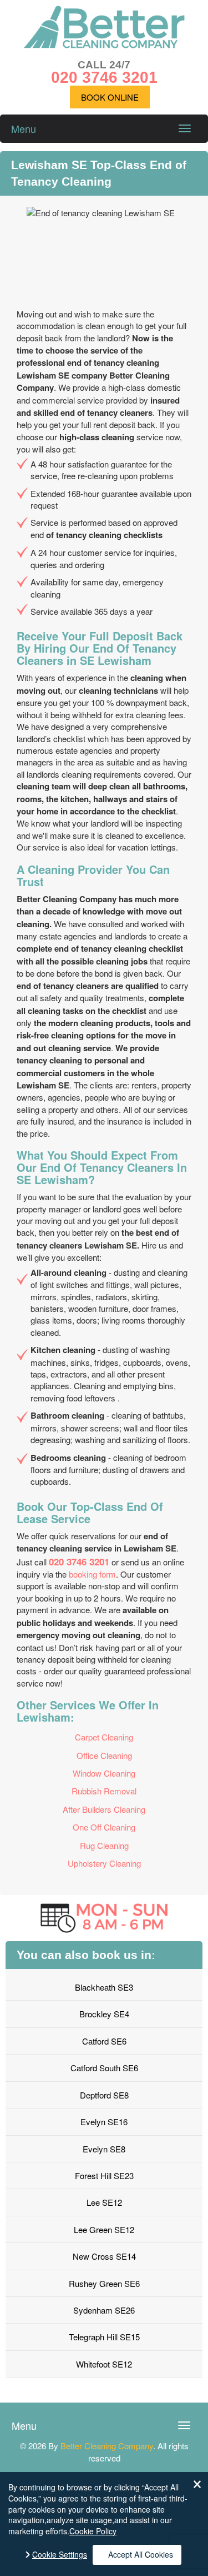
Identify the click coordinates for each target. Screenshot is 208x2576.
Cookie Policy (93, 2531)
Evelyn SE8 (104, 2149)
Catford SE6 (104, 2041)
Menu (24, 128)
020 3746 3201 (79, 1561)
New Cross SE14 (104, 2256)
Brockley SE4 (104, 2014)
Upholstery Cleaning (104, 1863)
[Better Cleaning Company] (104, 45)
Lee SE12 (104, 2202)
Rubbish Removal (104, 1791)
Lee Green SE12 (104, 2229)
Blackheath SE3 (104, 1987)
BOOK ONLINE (110, 97)
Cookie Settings (60, 2555)
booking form (92, 1574)
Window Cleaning (104, 1773)
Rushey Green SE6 (104, 2283)
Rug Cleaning (104, 1845)
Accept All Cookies (141, 2554)
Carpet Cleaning (104, 1737)
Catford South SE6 (104, 2068)
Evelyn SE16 (104, 2122)
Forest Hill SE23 (104, 2175)
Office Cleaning (104, 1755)
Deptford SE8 (104, 2095)
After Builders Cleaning (104, 1809)
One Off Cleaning (104, 1827)
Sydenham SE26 (104, 2310)
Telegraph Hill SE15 (104, 2337)
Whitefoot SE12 (104, 2364)
